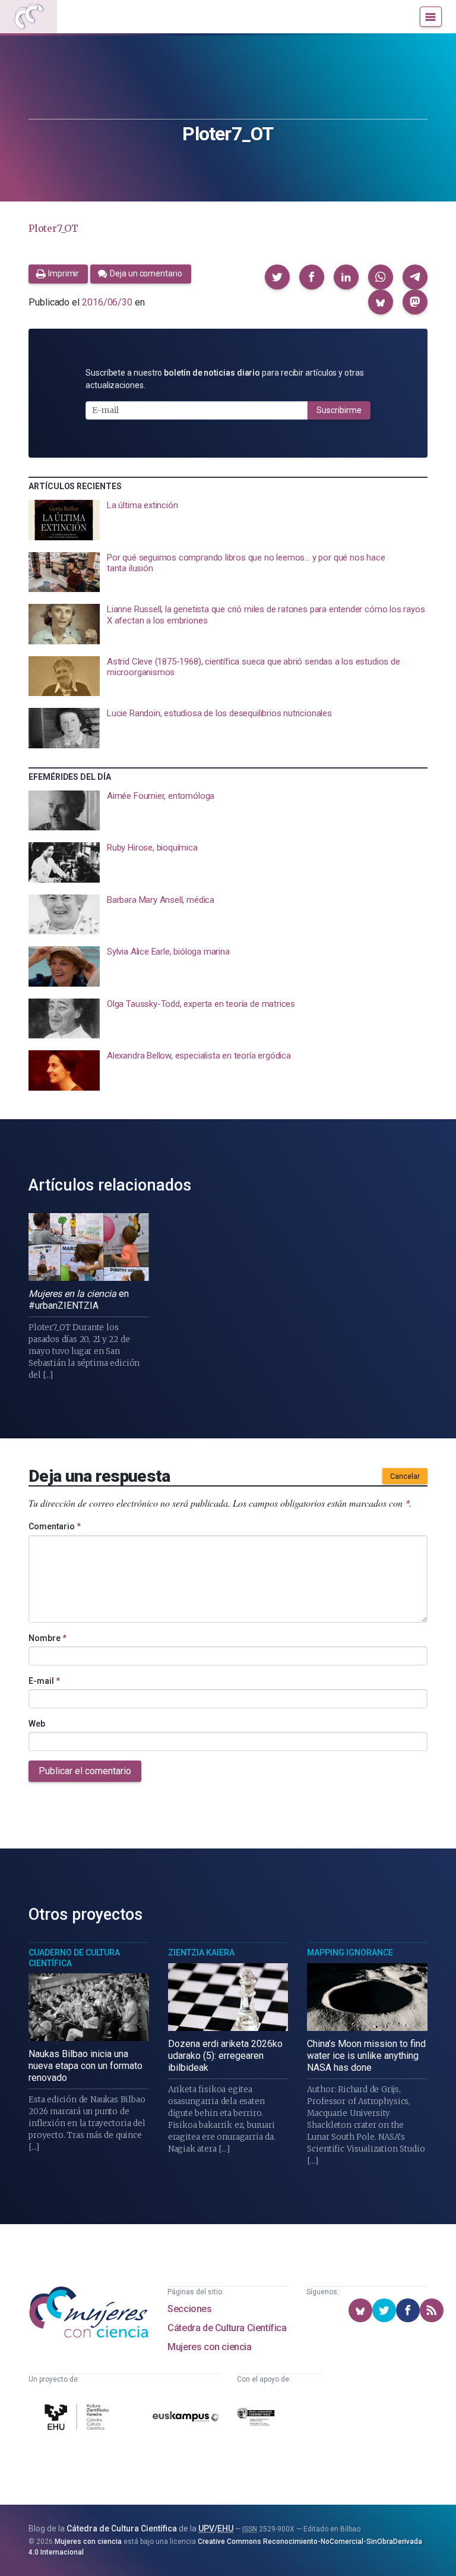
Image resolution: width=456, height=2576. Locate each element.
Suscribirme (339, 410)
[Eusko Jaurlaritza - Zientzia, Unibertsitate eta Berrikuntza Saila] (256, 2419)
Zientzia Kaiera (201, 1953)
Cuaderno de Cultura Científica (74, 1958)
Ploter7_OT (53, 228)
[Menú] (431, 17)
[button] (277, 277)
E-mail (44, 1681)
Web (37, 1724)
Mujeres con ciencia (209, 2347)
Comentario (55, 1526)
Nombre (47, 1638)
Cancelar (405, 1476)
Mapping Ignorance (350, 1953)
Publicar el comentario (85, 1771)
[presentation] (228, 520)
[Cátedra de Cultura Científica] (78, 2419)
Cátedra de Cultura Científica (227, 2328)
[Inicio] (28, 17)
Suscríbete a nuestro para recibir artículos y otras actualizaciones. (225, 379)
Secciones (189, 2309)
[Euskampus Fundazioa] (186, 2419)
